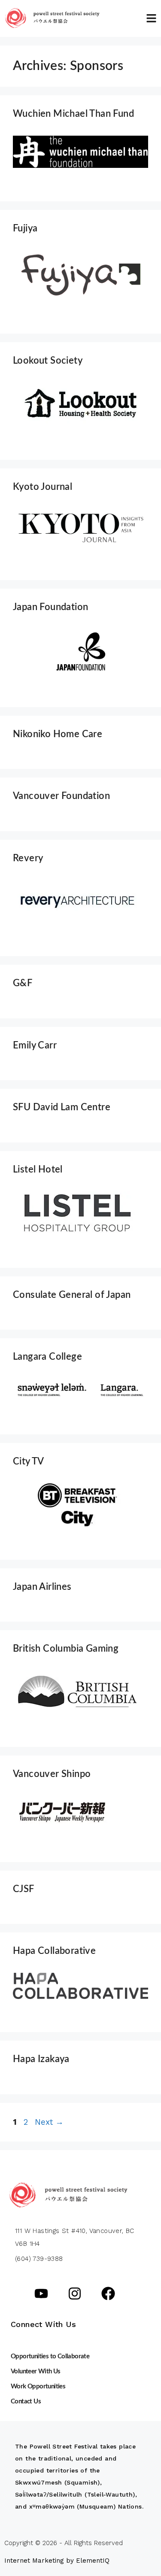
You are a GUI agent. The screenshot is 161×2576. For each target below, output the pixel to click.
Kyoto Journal (43, 487)
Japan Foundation (50, 607)
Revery (28, 858)
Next (49, 2122)
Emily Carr (35, 1045)
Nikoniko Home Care (58, 734)
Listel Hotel (38, 1170)
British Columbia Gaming (66, 1649)
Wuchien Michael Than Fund (73, 114)
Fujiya (25, 228)
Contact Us (26, 2401)
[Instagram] (75, 2293)
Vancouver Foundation (61, 796)
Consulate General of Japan (72, 1295)
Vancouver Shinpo (52, 1774)
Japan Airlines (42, 1587)
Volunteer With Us (36, 2371)
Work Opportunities (38, 2386)
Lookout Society (48, 361)
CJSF (24, 1889)
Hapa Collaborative (54, 1951)
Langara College (47, 1357)
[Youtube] (41, 2293)
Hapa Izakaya (41, 2059)
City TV (29, 1461)
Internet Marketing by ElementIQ (57, 2561)
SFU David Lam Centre (62, 1107)
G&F (23, 983)
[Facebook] (108, 2293)
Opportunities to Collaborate (50, 2356)
